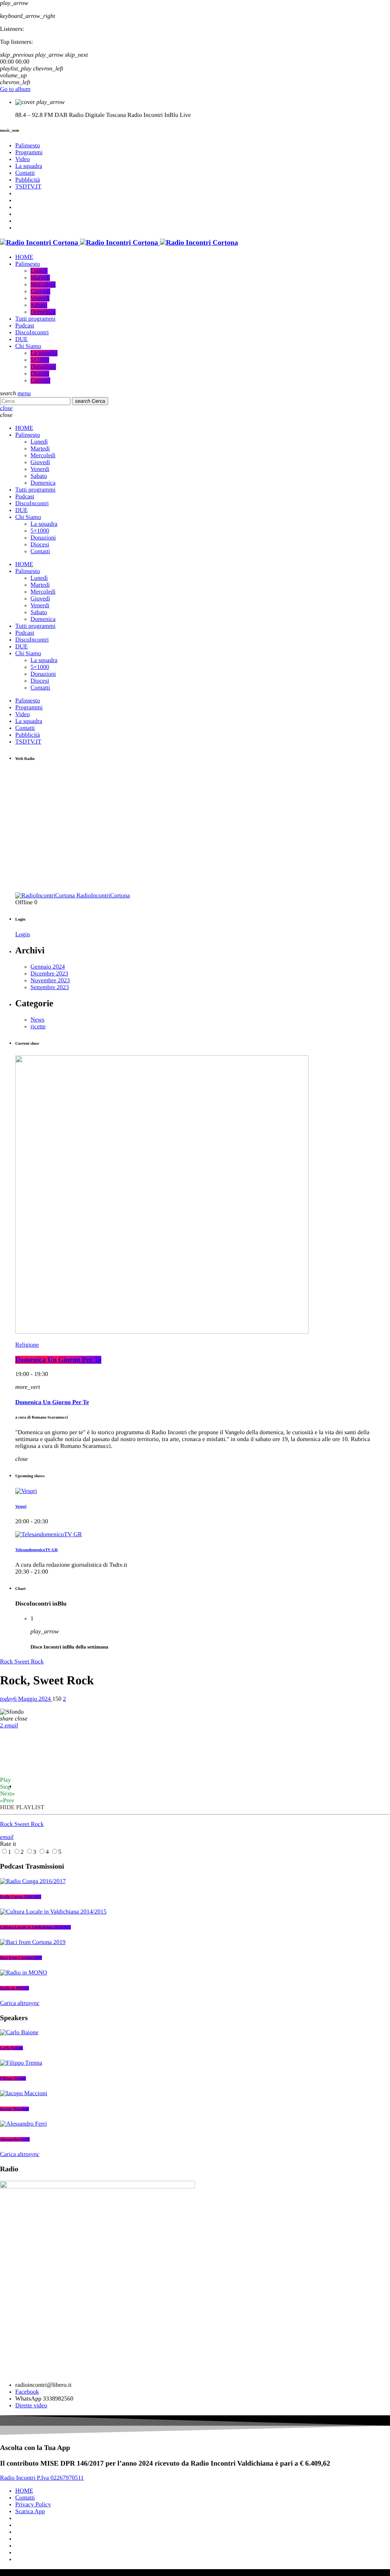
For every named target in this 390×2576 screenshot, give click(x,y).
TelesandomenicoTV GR (37, 1550)
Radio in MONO (14, 1988)
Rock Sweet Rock (22, 1662)
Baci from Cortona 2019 (21, 1958)
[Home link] (119, 243)
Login (22, 934)
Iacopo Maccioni (14, 2109)
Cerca (90, 401)
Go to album (15, 89)
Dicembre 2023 (49, 974)
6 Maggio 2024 (26, 1699)
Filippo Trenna (13, 2078)
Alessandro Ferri (15, 2139)
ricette (38, 1027)
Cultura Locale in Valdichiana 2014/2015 (35, 1927)
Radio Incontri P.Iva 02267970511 (42, 2478)
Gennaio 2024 (48, 967)
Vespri (21, 1507)
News (37, 1020)
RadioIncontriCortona (103, 896)
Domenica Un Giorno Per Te (58, 1360)
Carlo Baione (11, 2048)
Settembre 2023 (50, 987)
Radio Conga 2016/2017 (21, 1897)
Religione (27, 1345)
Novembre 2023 (50, 981)
